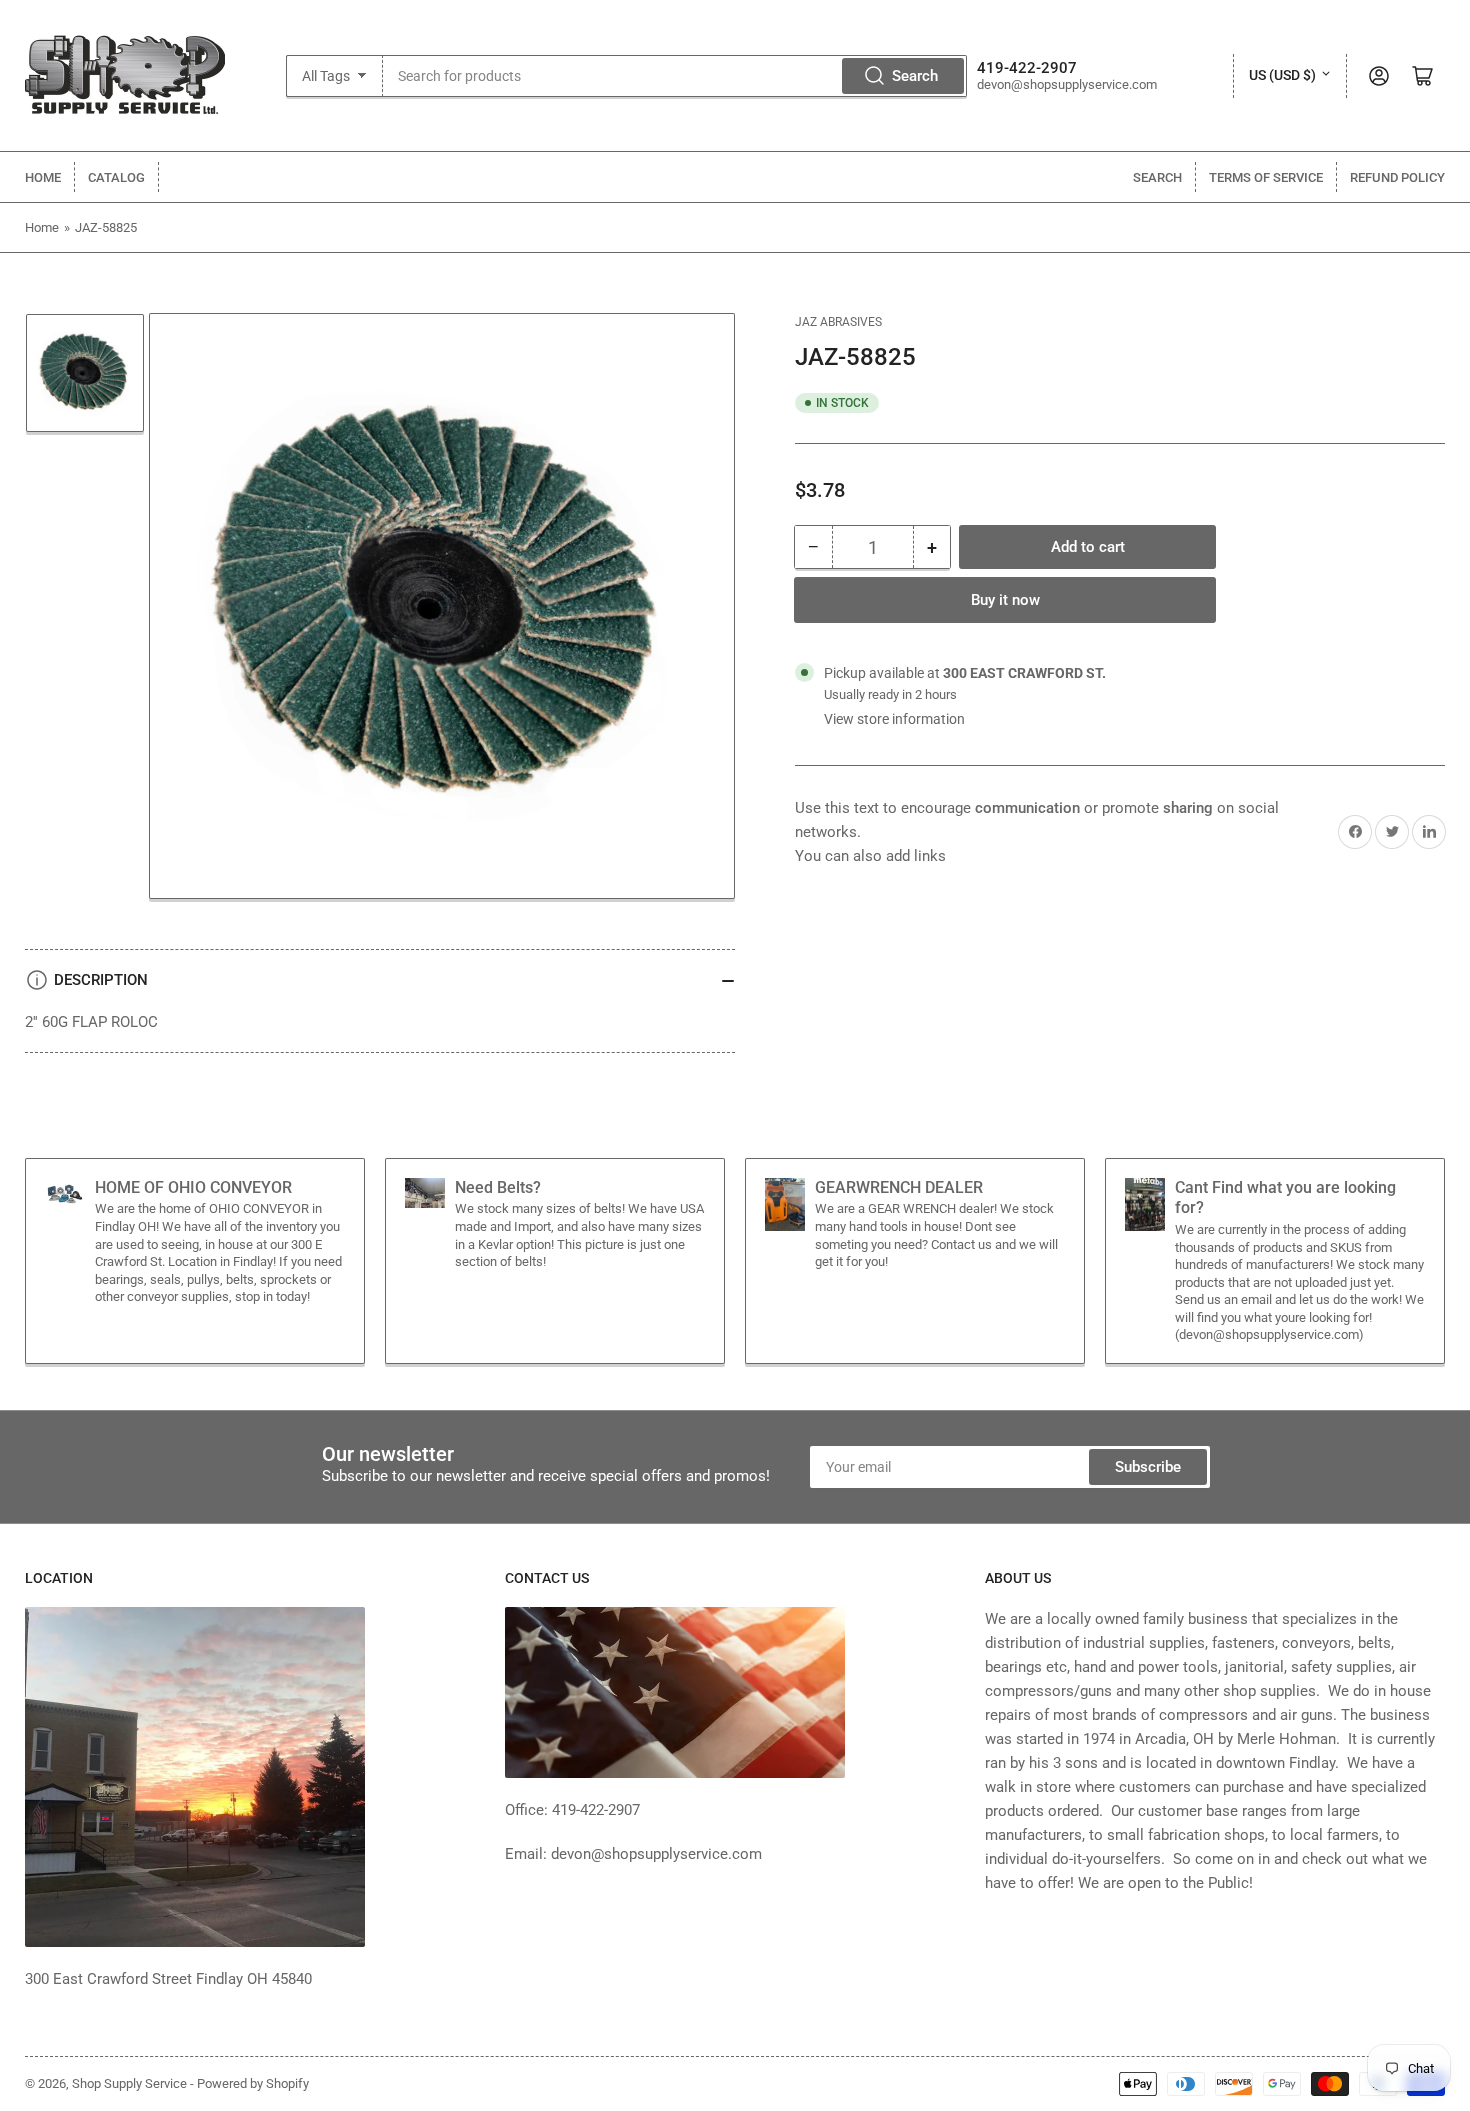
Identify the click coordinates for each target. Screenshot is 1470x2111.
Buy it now (1005, 600)
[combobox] (675, 76)
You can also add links (870, 856)
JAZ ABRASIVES (838, 322)
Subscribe (1148, 1467)
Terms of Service (1266, 177)
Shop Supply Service (129, 2083)
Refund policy (1397, 177)
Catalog (116, 177)
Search (915, 76)
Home (43, 177)
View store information (894, 719)
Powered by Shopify (253, 2083)
